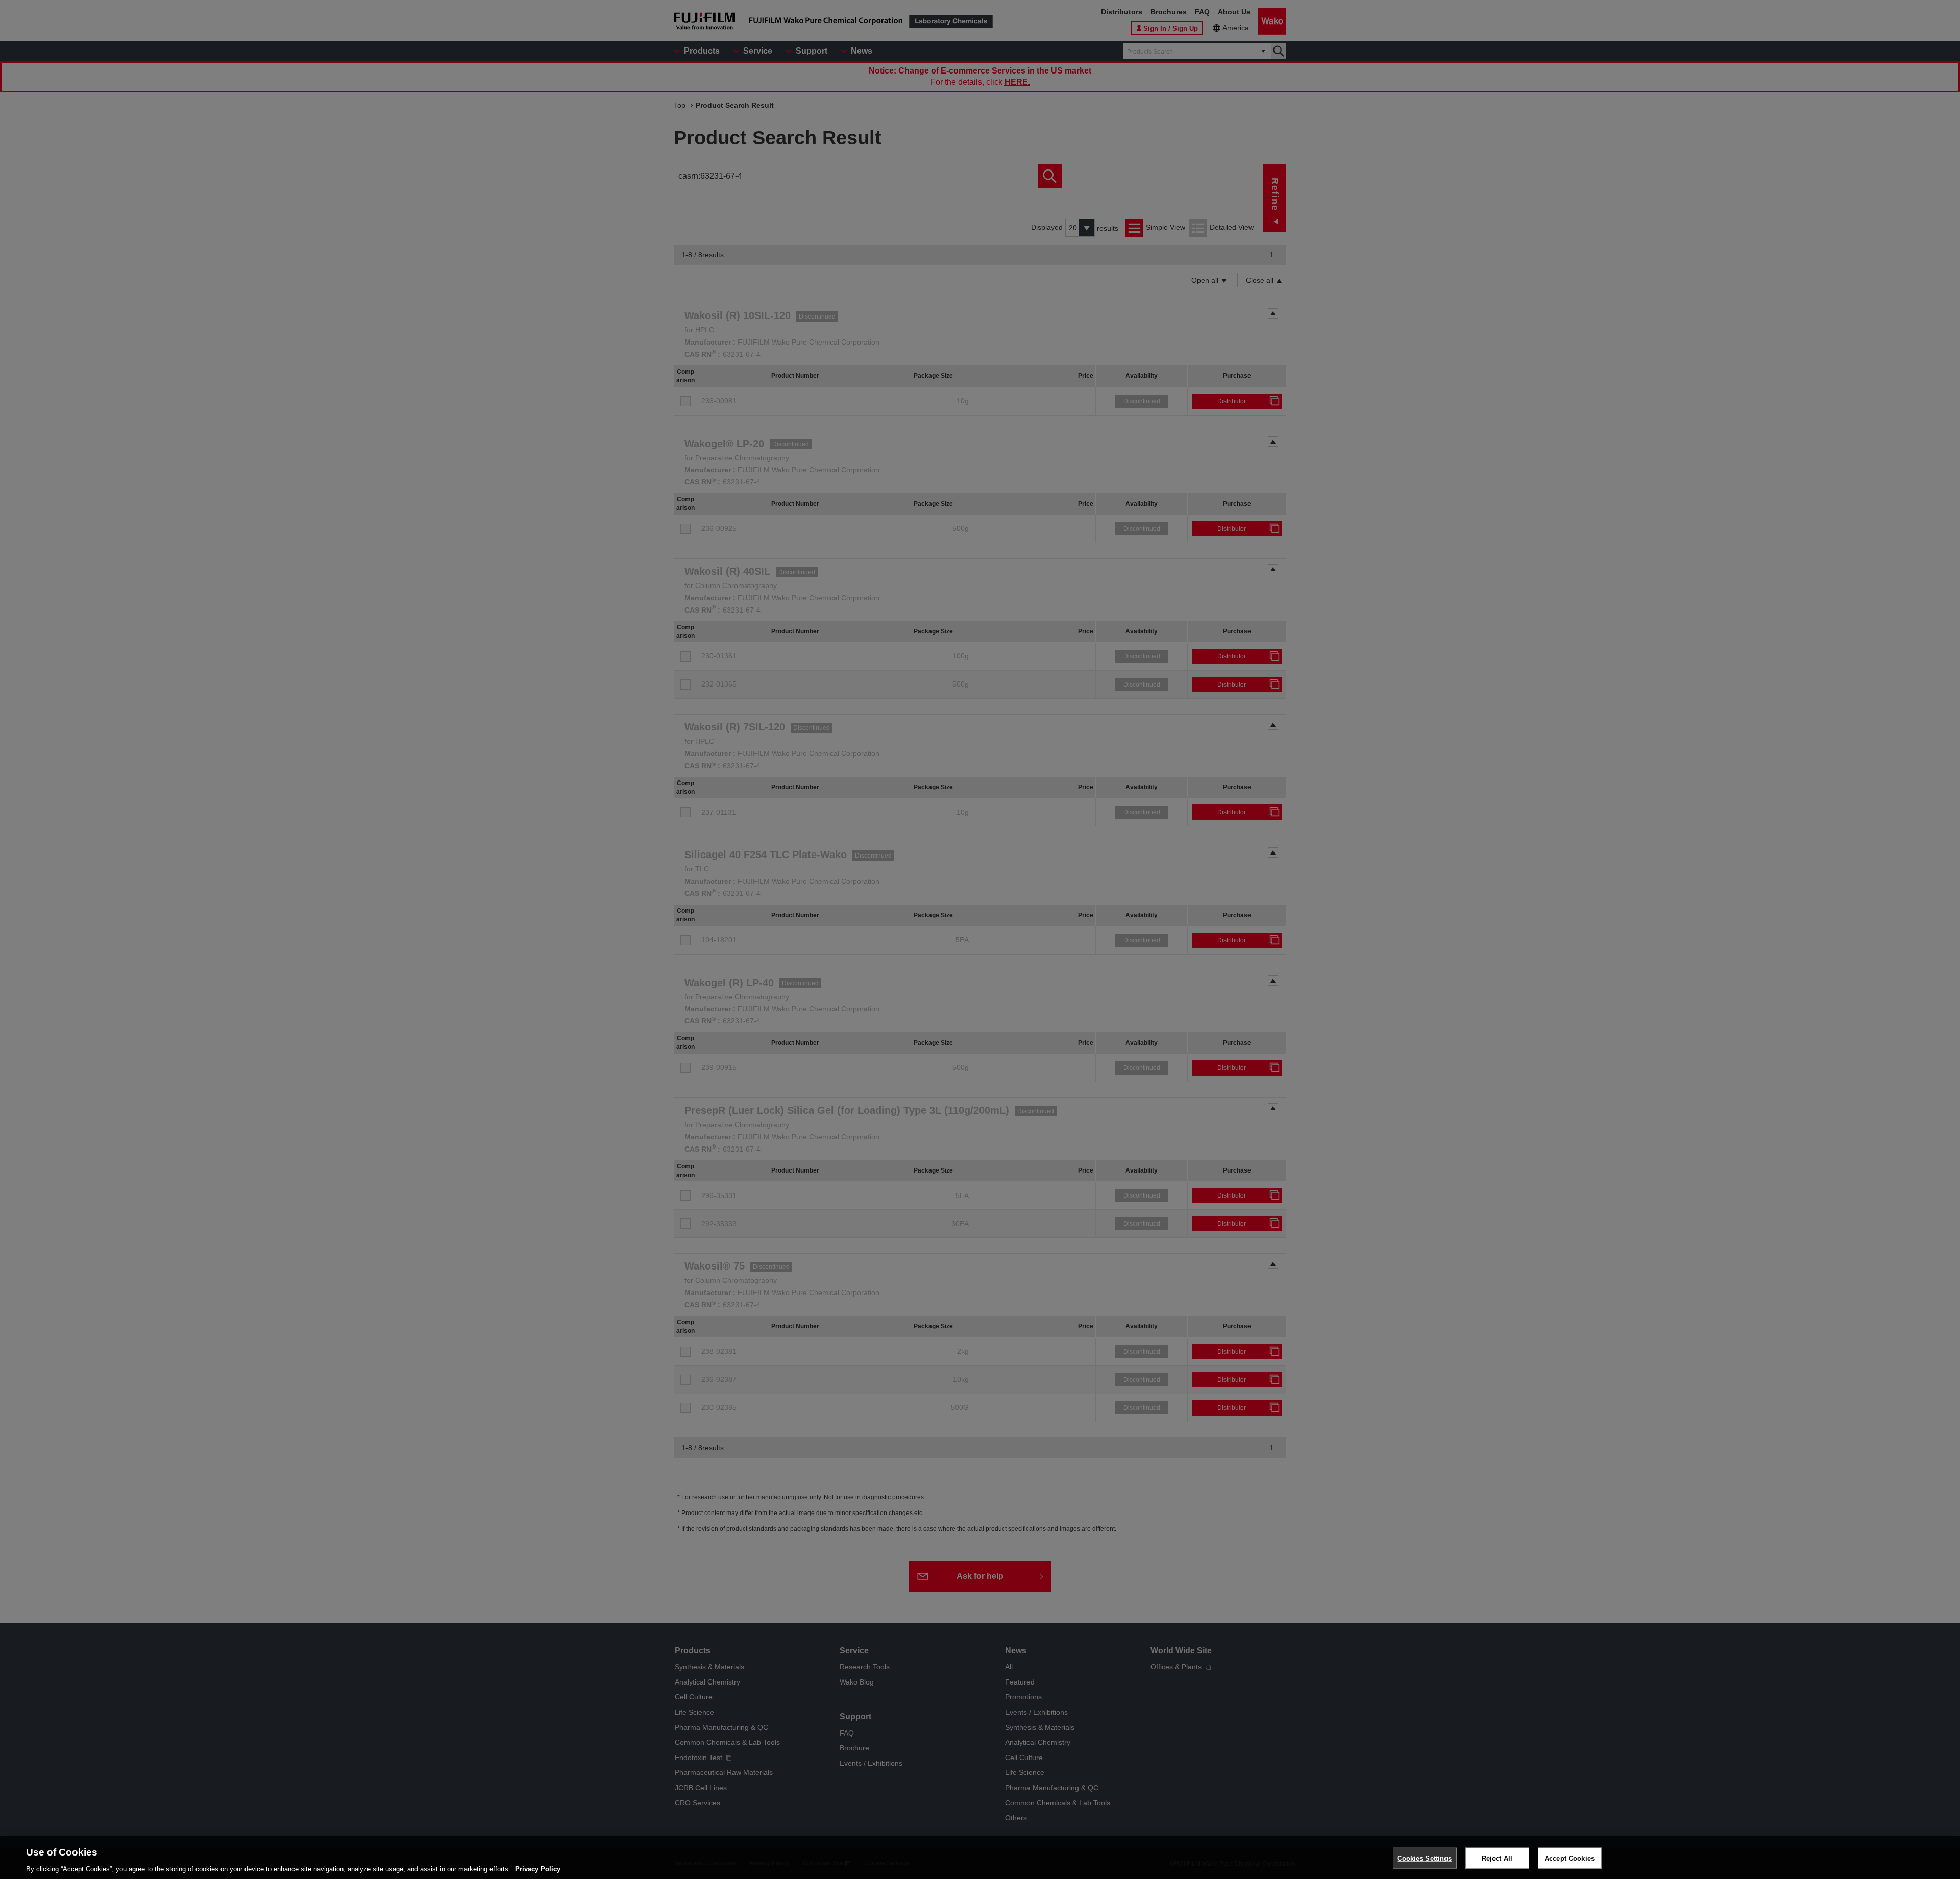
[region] (980, 1858)
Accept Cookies (1570, 1858)
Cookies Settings (1424, 1858)
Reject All (1497, 1858)
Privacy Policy (538, 1869)
